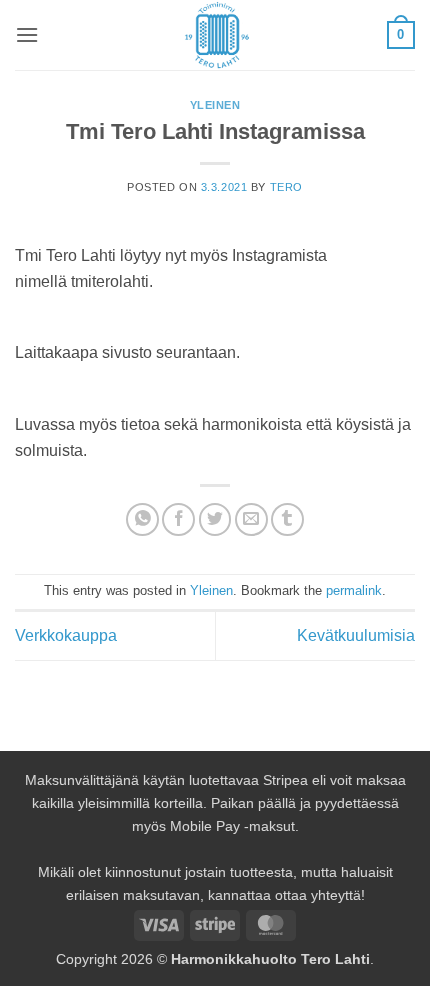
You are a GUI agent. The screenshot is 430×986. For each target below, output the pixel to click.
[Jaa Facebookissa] (178, 519)
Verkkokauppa (66, 635)
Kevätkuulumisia (356, 635)
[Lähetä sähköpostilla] (251, 519)
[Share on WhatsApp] (142, 519)
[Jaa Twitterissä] (215, 519)
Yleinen (215, 105)
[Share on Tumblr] (287, 519)
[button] (27, 34)
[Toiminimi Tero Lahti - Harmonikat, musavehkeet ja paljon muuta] (215, 35)
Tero (286, 187)
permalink (354, 590)
